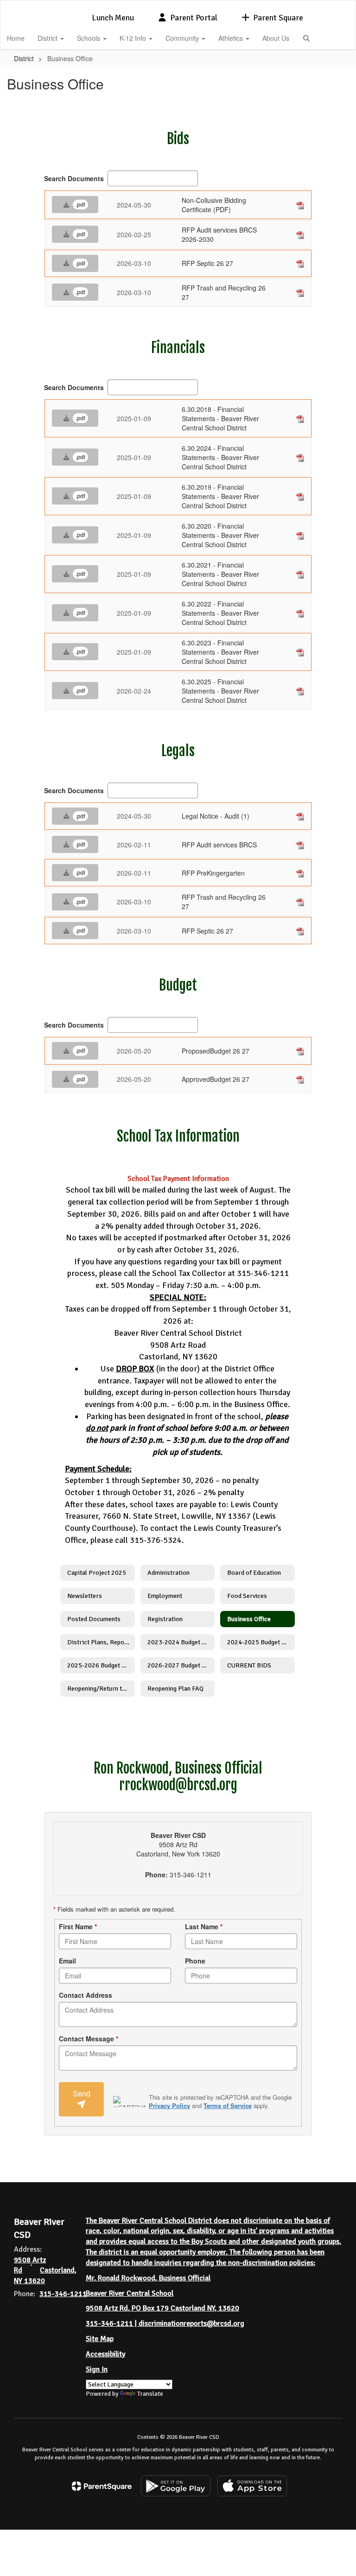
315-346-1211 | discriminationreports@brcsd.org (165, 2323)
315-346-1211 (63, 2294)
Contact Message (89, 2039)
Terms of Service (228, 2106)
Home (16, 38)
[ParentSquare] (102, 2486)
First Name (78, 1926)
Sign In (97, 2369)
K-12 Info (134, 38)
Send (82, 2093)
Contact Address (86, 1995)
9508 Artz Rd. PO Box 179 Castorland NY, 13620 (162, 2308)
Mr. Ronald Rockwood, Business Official (148, 2278)
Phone (195, 1961)
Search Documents (74, 178)
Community (183, 38)
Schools (89, 38)
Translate (150, 2394)
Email (67, 1961)
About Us (276, 38)
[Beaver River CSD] (178, 6)
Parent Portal (194, 18)
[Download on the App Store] (252, 2486)
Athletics (232, 38)
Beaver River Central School (130, 2293)
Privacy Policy (169, 2106)
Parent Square (278, 18)
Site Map (100, 2339)
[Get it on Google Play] (176, 2486)
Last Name (204, 1926)
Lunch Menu (113, 18)
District (48, 38)
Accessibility (105, 2354)
